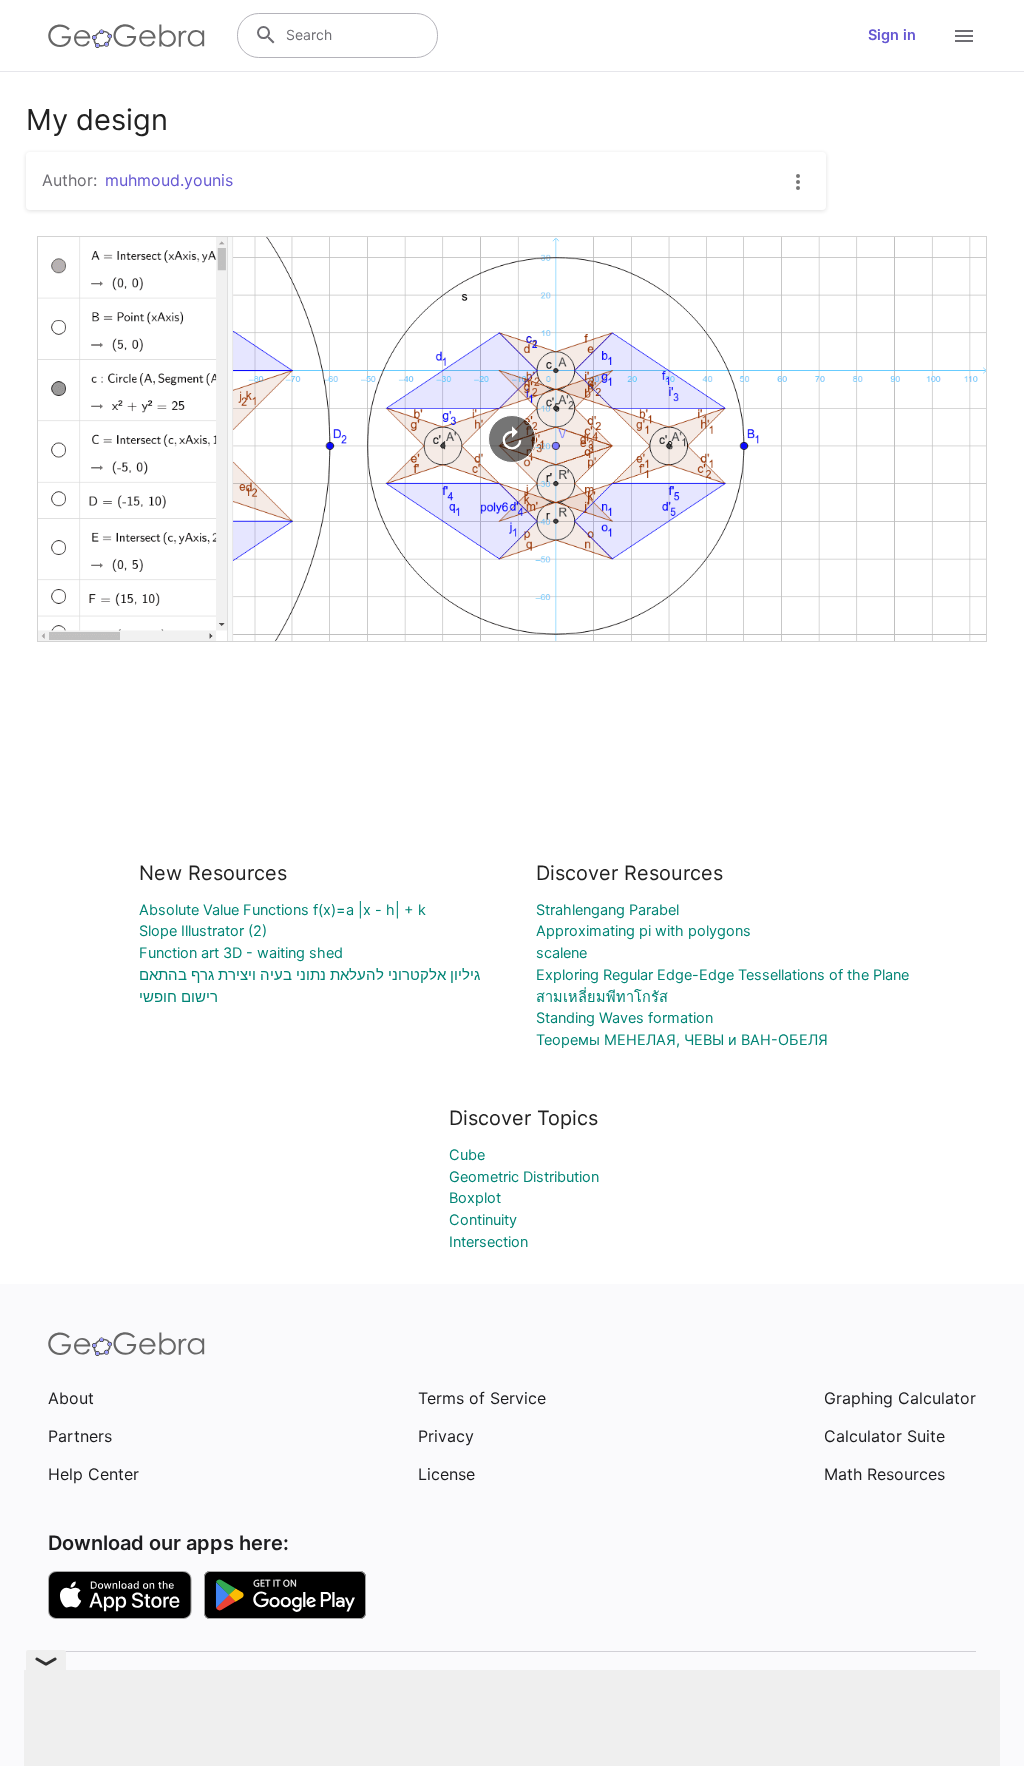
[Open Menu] (964, 36)
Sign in (892, 35)
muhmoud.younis (169, 180)
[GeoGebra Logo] (126, 36)
